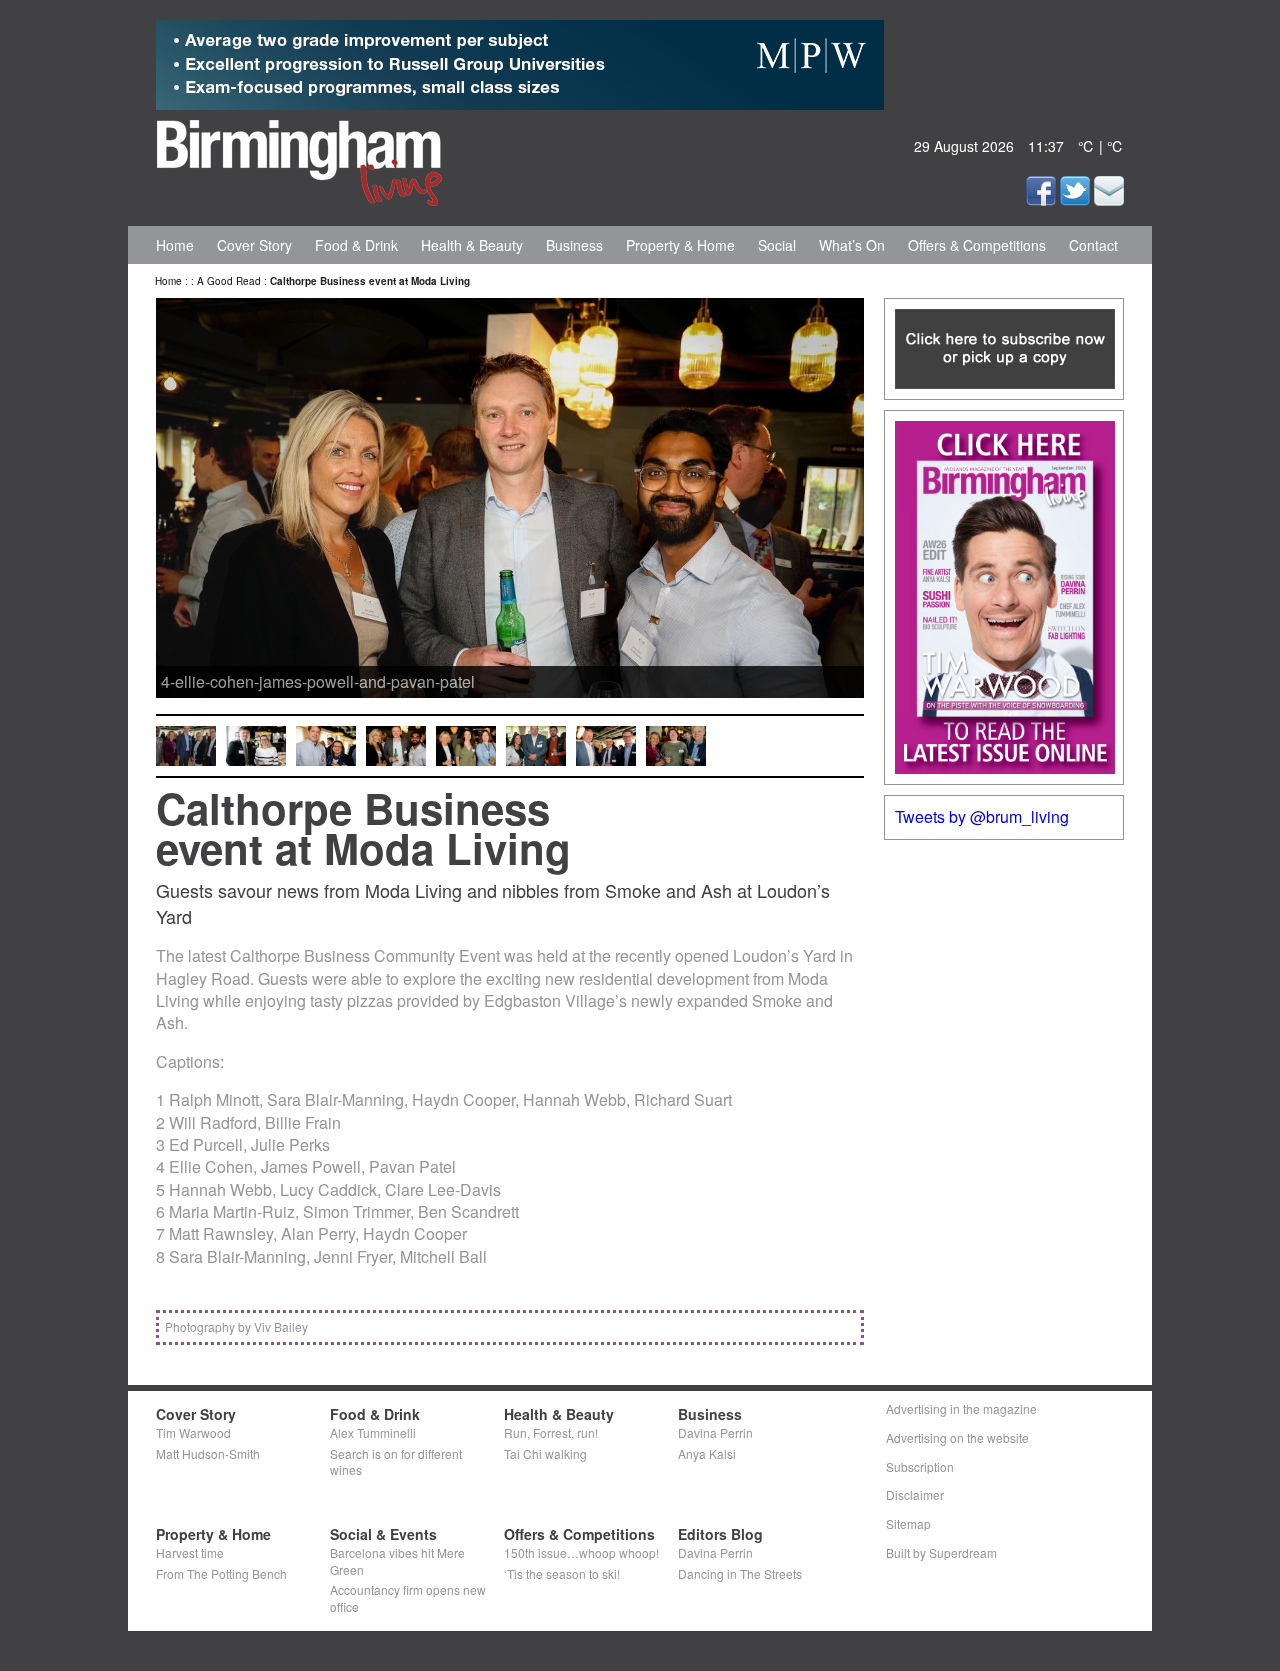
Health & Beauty (472, 245)
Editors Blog (720, 1534)
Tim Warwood (193, 1432)
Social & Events (383, 1534)
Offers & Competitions (977, 245)
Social (777, 245)
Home (175, 245)
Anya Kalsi (707, 1453)
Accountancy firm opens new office (408, 1598)
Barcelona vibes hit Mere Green (397, 1561)
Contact (1093, 245)
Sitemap (908, 1523)
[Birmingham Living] (299, 159)
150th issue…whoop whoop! (581, 1552)
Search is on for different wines (396, 1462)
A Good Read (229, 281)
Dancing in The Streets (740, 1573)
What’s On (852, 245)
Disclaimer (915, 1494)
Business (574, 245)
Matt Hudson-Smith (208, 1453)
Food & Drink (356, 245)
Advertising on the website (957, 1437)
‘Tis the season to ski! (562, 1573)
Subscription (920, 1466)
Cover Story (254, 245)
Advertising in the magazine (961, 1408)
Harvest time (190, 1552)
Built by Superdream (941, 1552)
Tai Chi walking (545, 1453)
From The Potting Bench (221, 1573)
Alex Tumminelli (373, 1432)
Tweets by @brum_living (982, 816)
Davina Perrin (715, 1432)
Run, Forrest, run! (551, 1432)
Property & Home (680, 245)
